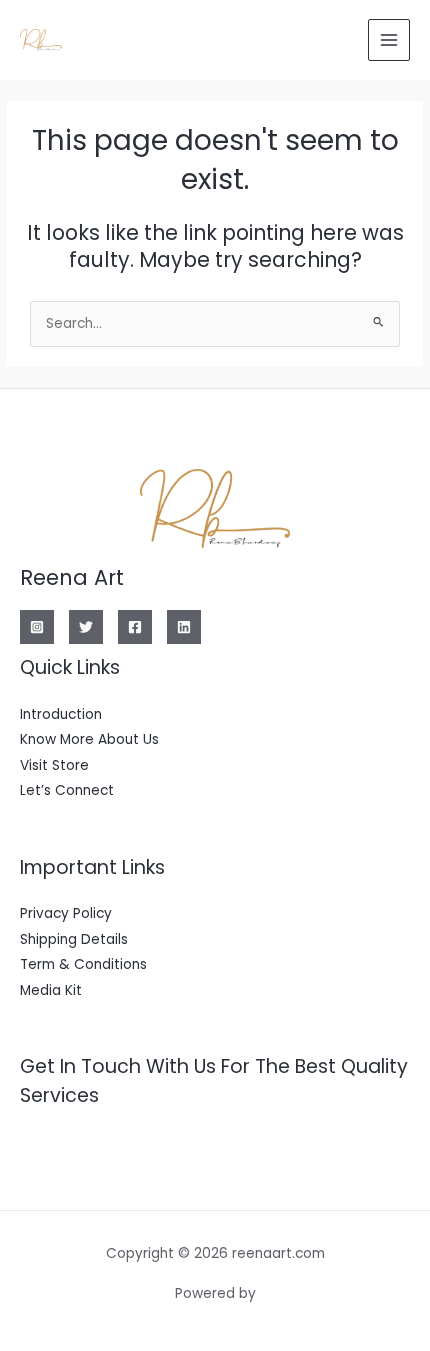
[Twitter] (86, 627)
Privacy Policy (66, 913)
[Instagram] (37, 627)
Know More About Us (89, 739)
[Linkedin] (184, 627)
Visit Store (54, 765)
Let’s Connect (67, 790)
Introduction (61, 714)
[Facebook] (135, 627)
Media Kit (51, 990)
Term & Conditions (83, 964)
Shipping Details (74, 939)
